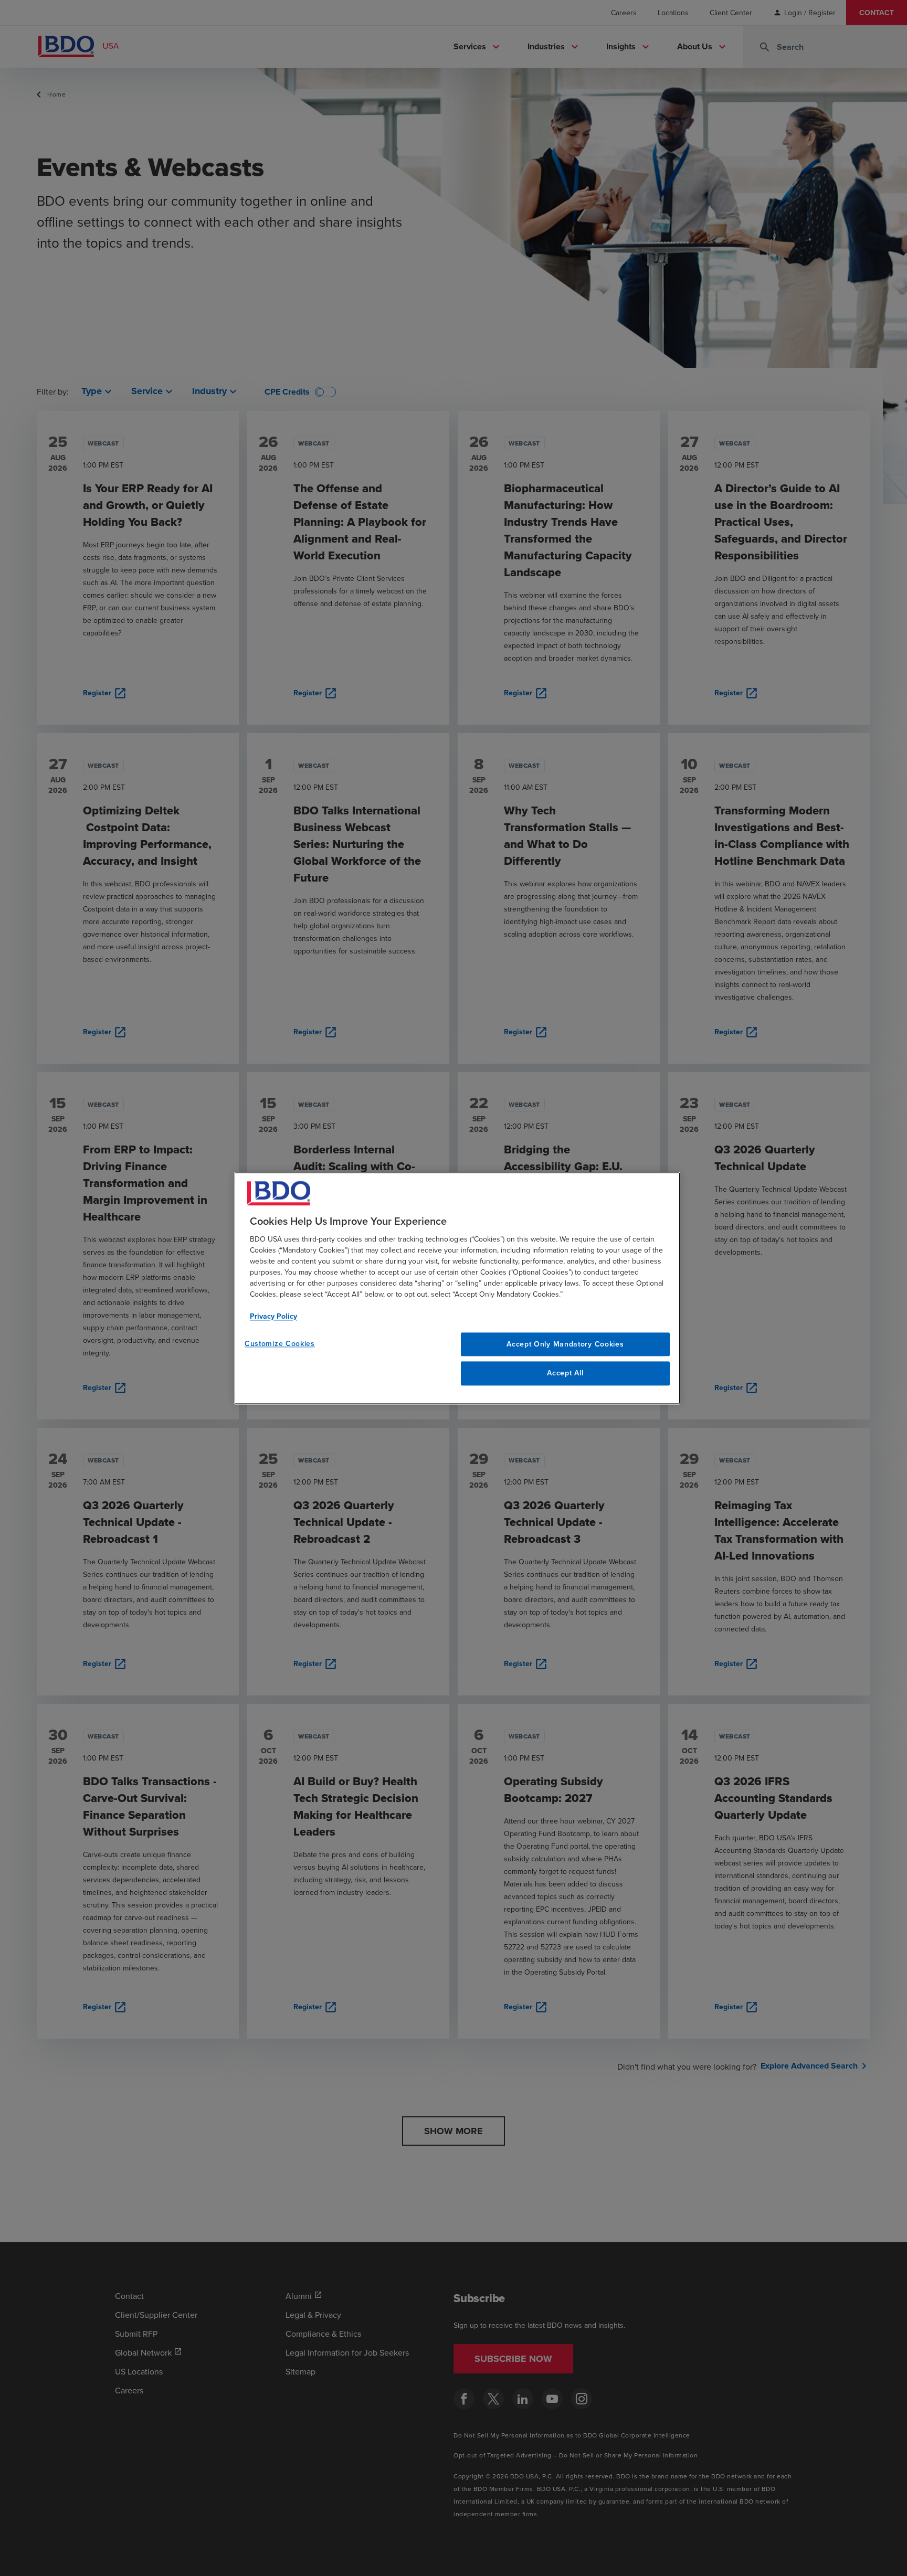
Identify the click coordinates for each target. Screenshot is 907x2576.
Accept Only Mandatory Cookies (565, 1344)
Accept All (565, 1373)
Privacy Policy (273, 1316)
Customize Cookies (280, 1343)
